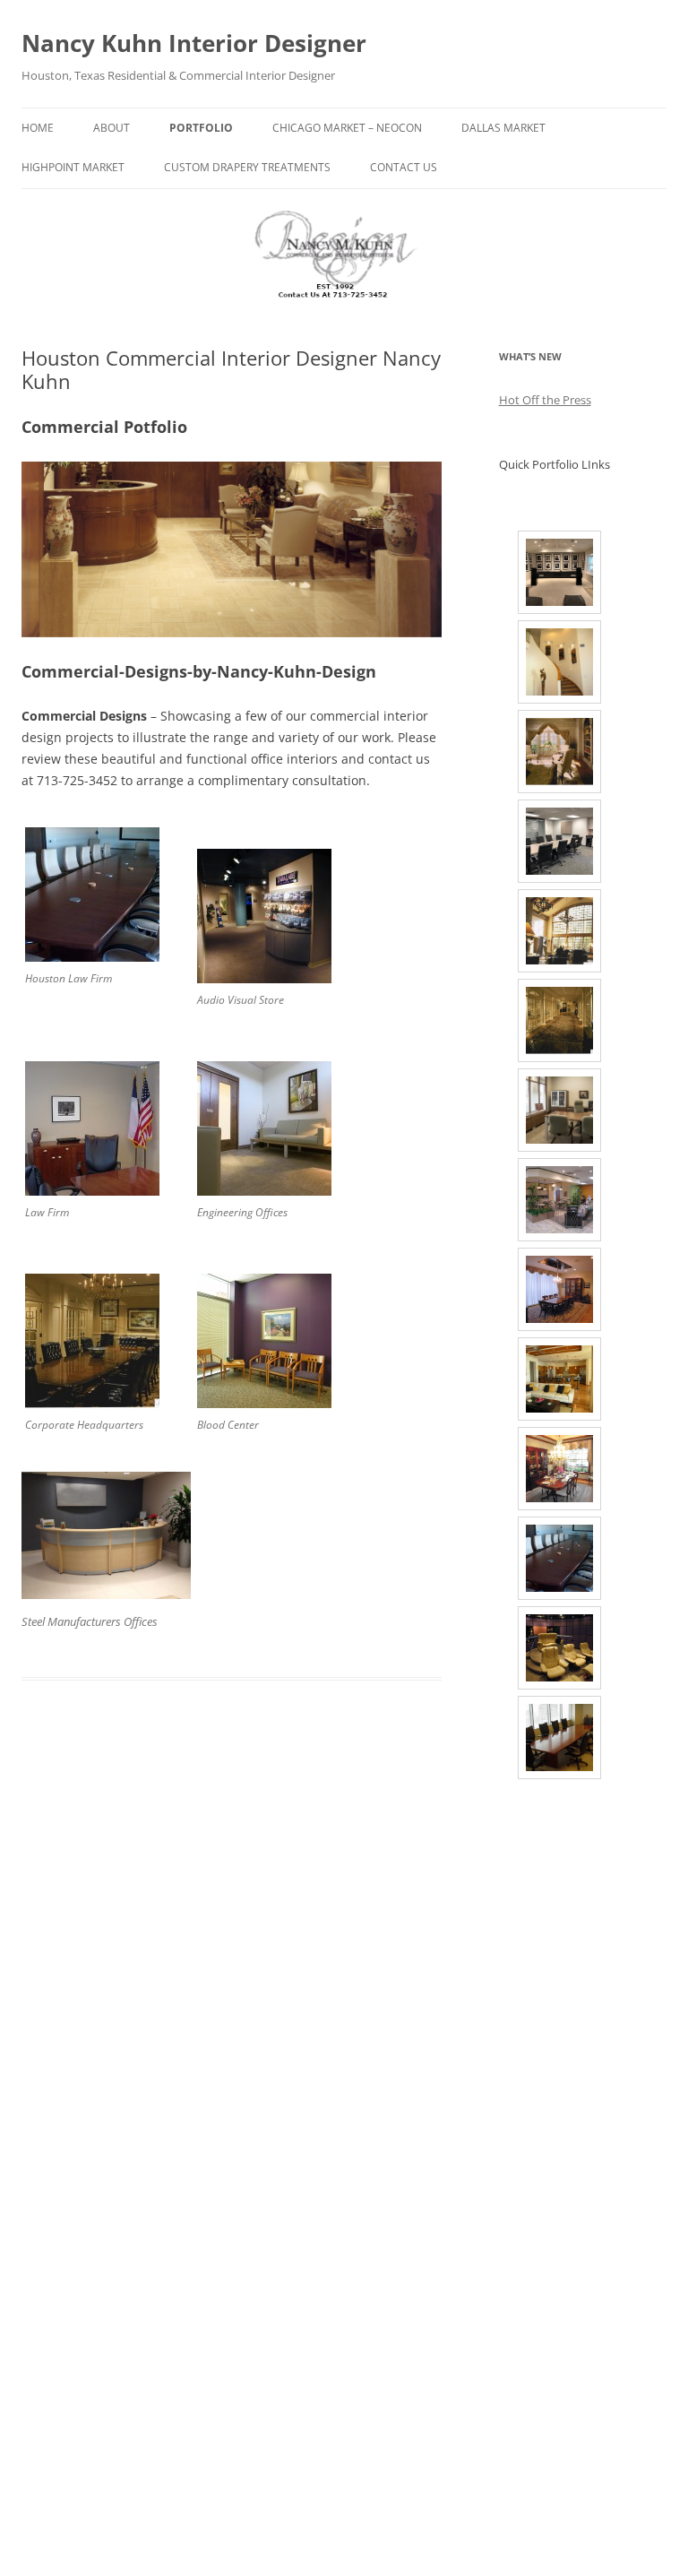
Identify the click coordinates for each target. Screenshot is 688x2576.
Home (38, 128)
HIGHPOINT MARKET (73, 167)
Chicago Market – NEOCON (347, 128)
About (112, 128)
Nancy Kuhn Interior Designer (194, 43)
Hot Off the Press (545, 400)
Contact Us (404, 167)
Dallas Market (503, 128)
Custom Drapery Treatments (247, 167)
